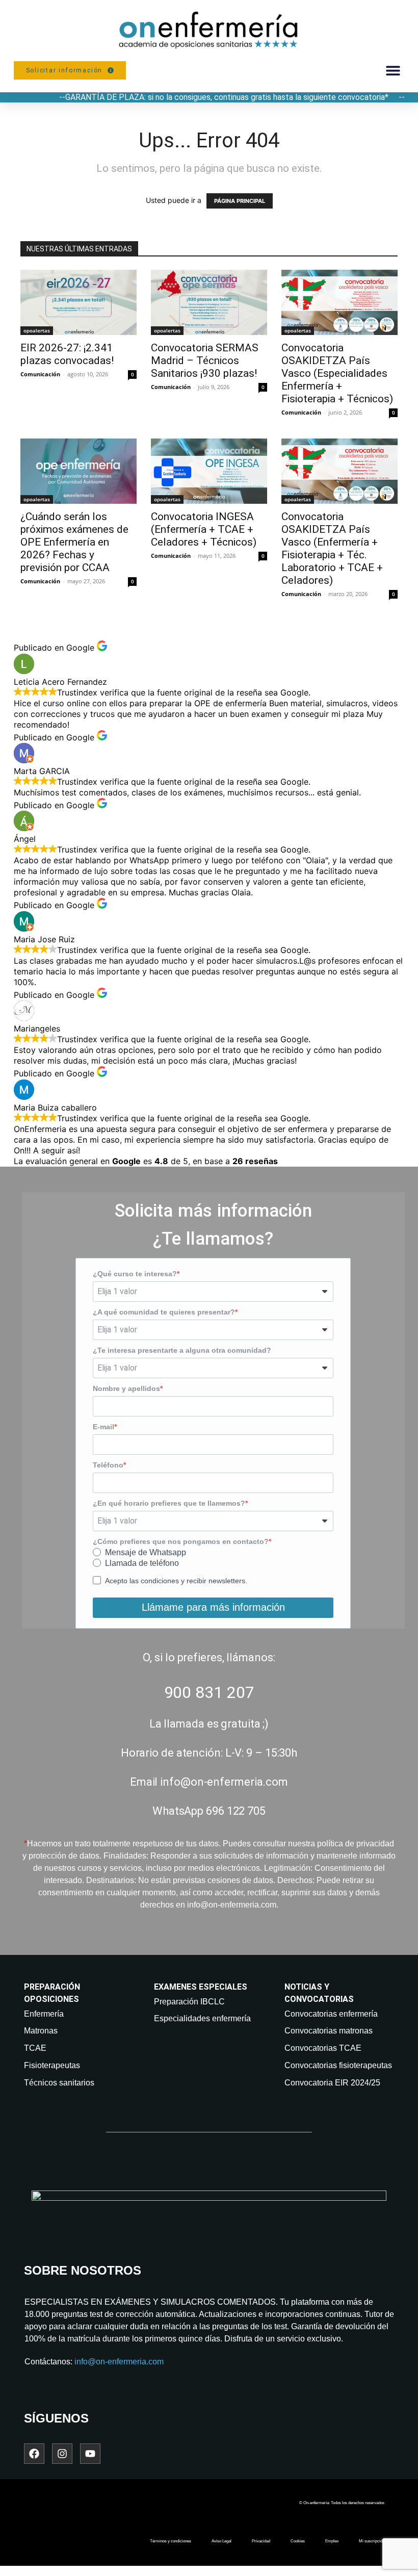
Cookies (298, 2541)
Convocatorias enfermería (331, 2014)
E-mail (103, 1427)
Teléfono (108, 1465)
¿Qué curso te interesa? (135, 1274)
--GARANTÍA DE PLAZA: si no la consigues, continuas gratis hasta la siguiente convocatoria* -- (232, 97)
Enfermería (44, 2014)
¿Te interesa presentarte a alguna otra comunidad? (182, 1350)
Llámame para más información (213, 1607)
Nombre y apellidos (126, 1388)
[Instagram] (62, 2454)
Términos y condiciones (171, 2541)
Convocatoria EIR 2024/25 (332, 2083)
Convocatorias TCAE (323, 2048)
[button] (393, 71)
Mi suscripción (372, 2541)
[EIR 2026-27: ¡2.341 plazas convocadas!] (79, 302)
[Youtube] (90, 2454)
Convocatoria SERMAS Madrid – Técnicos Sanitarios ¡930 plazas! (205, 360)
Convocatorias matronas (329, 2031)
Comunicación (40, 374)
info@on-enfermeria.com (119, 2362)
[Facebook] (34, 2454)
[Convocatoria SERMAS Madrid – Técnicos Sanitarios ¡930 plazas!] (209, 302)
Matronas (41, 2031)
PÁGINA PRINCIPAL (240, 201)
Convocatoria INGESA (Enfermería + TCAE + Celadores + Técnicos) (204, 529)
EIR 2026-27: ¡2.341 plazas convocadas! (67, 354)
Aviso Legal (221, 2541)
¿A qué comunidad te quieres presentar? (164, 1312)
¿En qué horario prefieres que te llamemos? (169, 1503)
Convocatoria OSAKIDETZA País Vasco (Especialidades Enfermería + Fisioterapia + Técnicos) (337, 373)
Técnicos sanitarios (59, 2083)
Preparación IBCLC (189, 2002)
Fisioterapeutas (52, 2065)
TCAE (35, 2048)
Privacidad (261, 2541)
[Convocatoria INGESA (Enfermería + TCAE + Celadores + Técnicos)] (209, 471)
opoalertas (37, 330)
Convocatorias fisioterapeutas (338, 2065)
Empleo (332, 2541)
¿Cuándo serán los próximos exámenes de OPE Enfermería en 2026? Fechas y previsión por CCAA (74, 542)
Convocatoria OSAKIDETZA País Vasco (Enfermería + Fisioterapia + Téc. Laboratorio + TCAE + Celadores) (332, 548)
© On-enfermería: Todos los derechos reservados (342, 2503)
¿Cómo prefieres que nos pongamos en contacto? (181, 1541)
